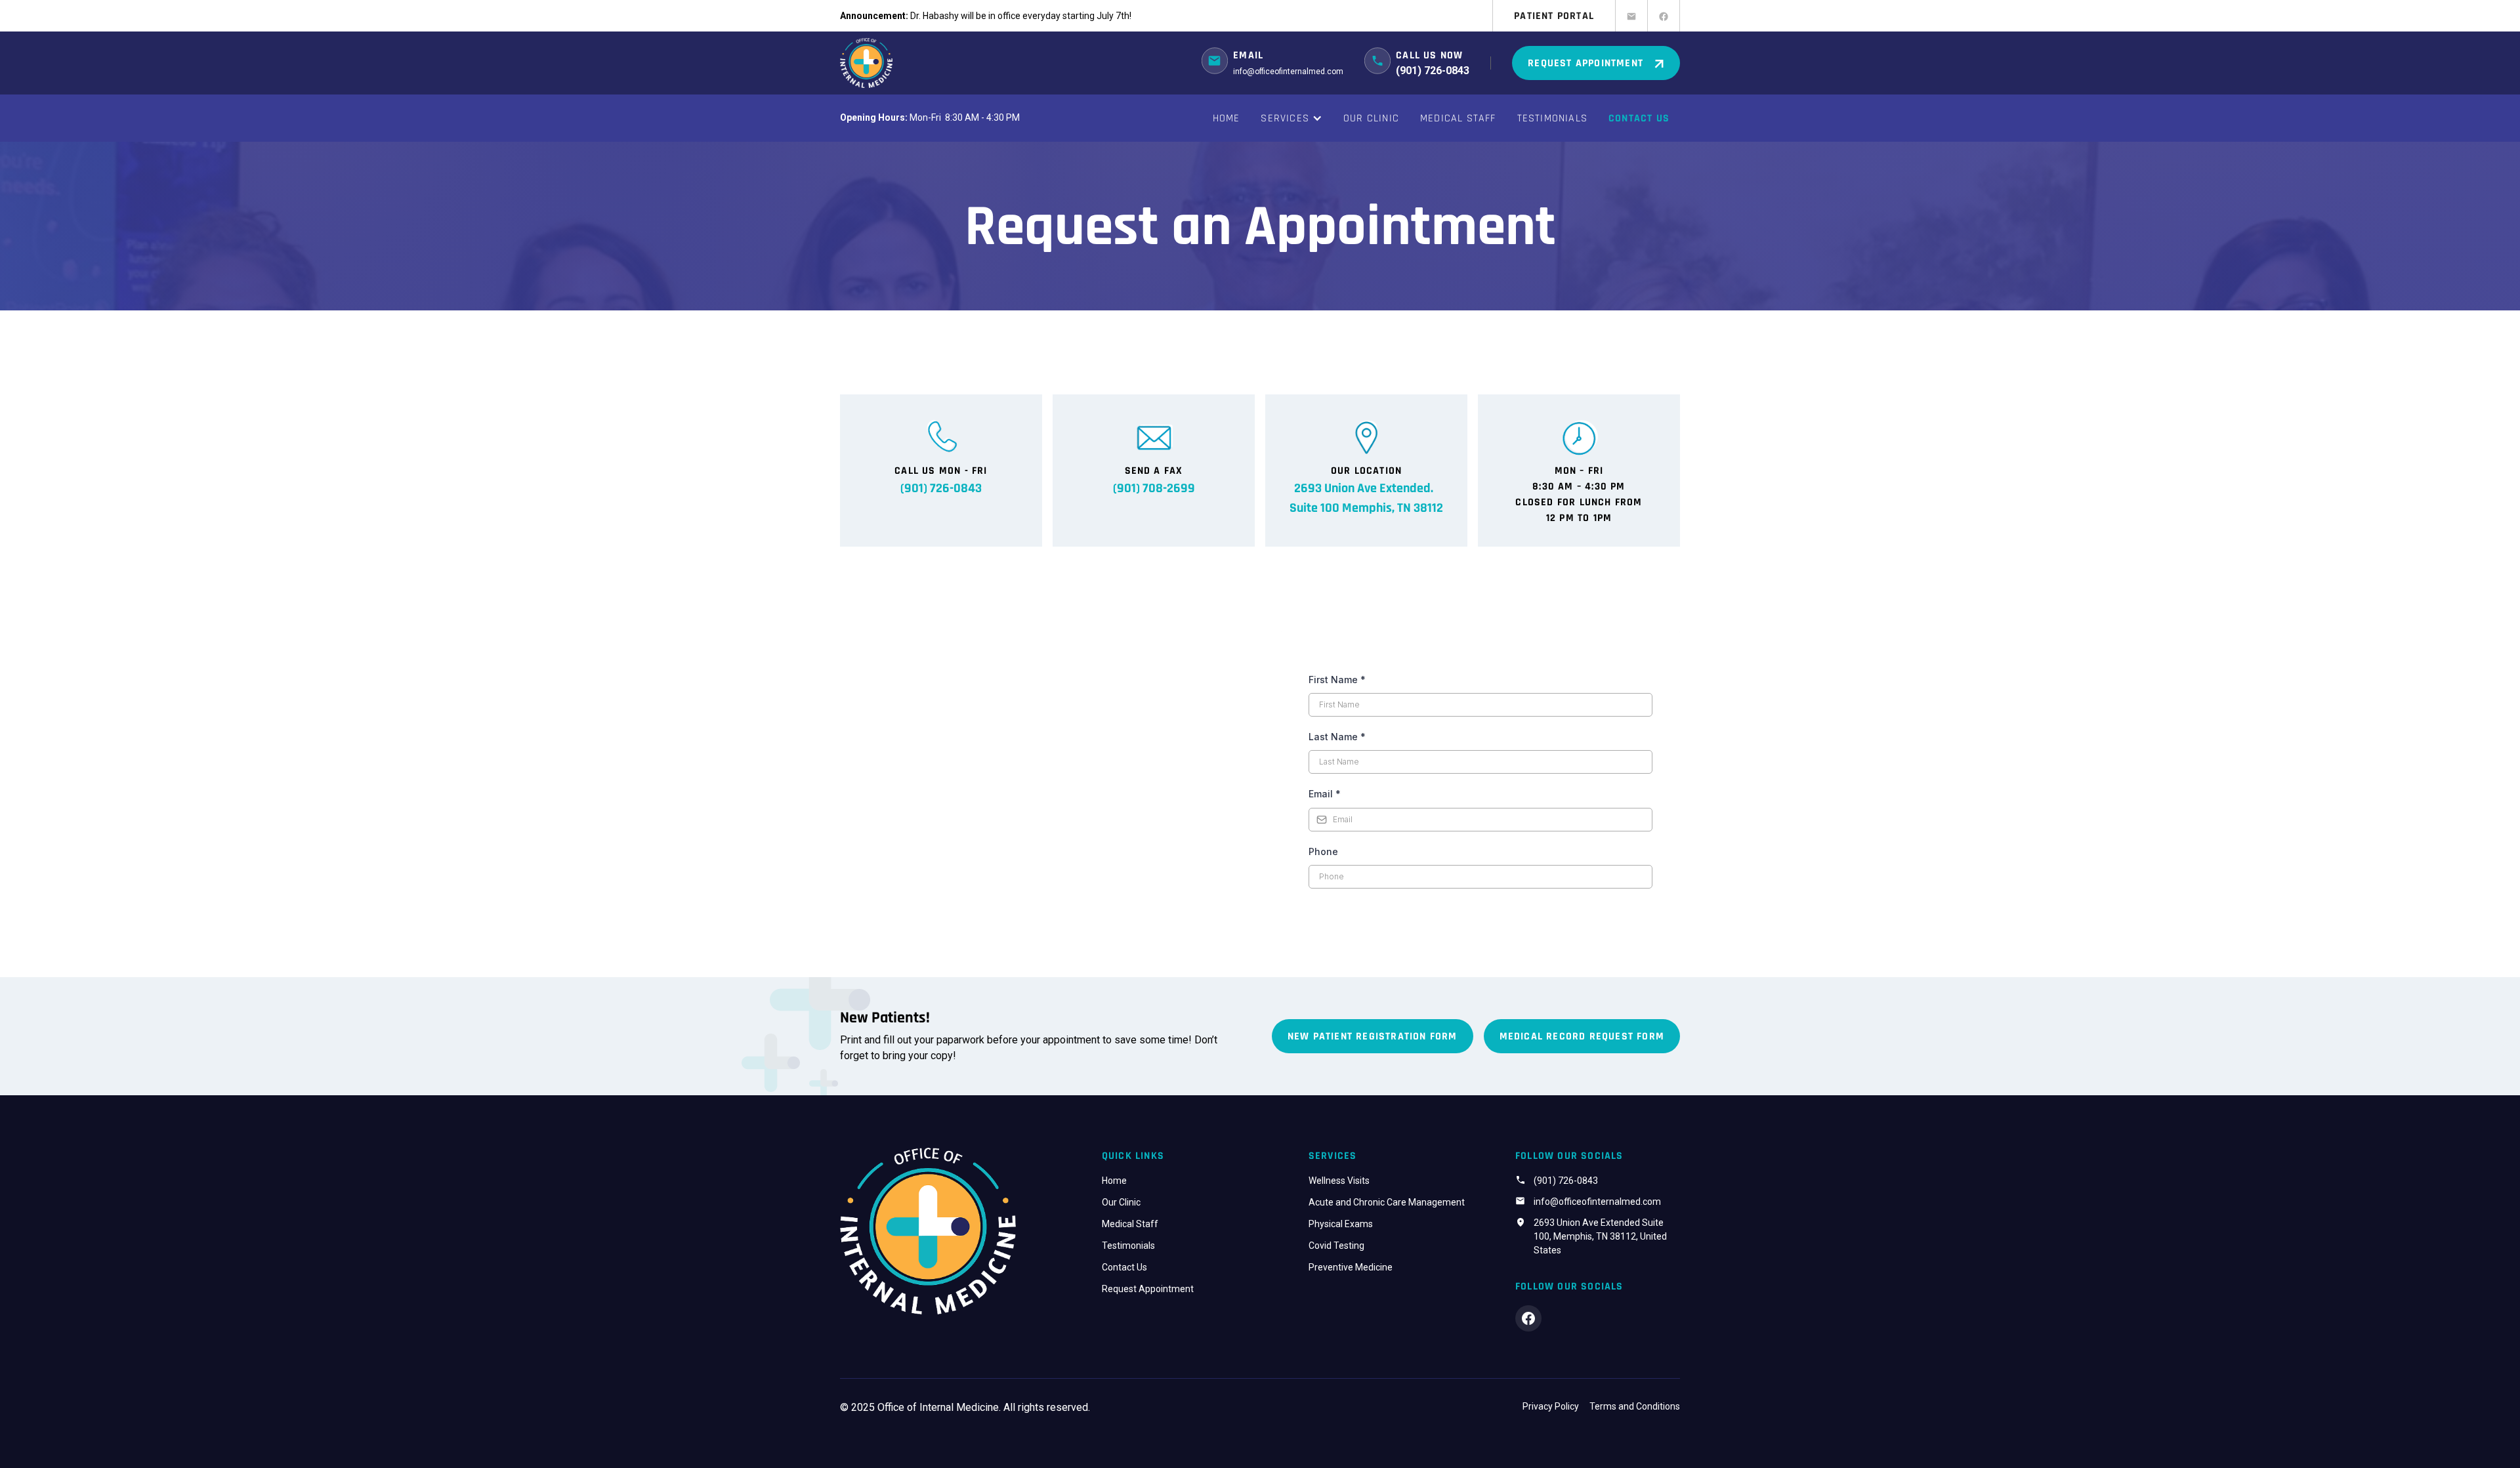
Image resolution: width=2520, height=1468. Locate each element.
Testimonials (1552, 118)
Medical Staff (1458, 118)
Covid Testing (1336, 1246)
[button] (1291, 118)
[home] (866, 63)
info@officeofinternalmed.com (1288, 72)
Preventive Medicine (1351, 1267)
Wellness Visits (1339, 1181)
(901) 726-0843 (1566, 1181)
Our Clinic (1371, 118)
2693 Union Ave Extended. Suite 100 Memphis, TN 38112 (1366, 498)
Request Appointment (1148, 1289)
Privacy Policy (1551, 1406)
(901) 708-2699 (1154, 488)
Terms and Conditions (1635, 1406)
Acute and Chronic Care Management (1387, 1202)
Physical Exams (1341, 1224)
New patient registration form (1373, 1036)
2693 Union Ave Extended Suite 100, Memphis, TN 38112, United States (1600, 1236)
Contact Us (1639, 118)
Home (1227, 118)
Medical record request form (1582, 1036)
